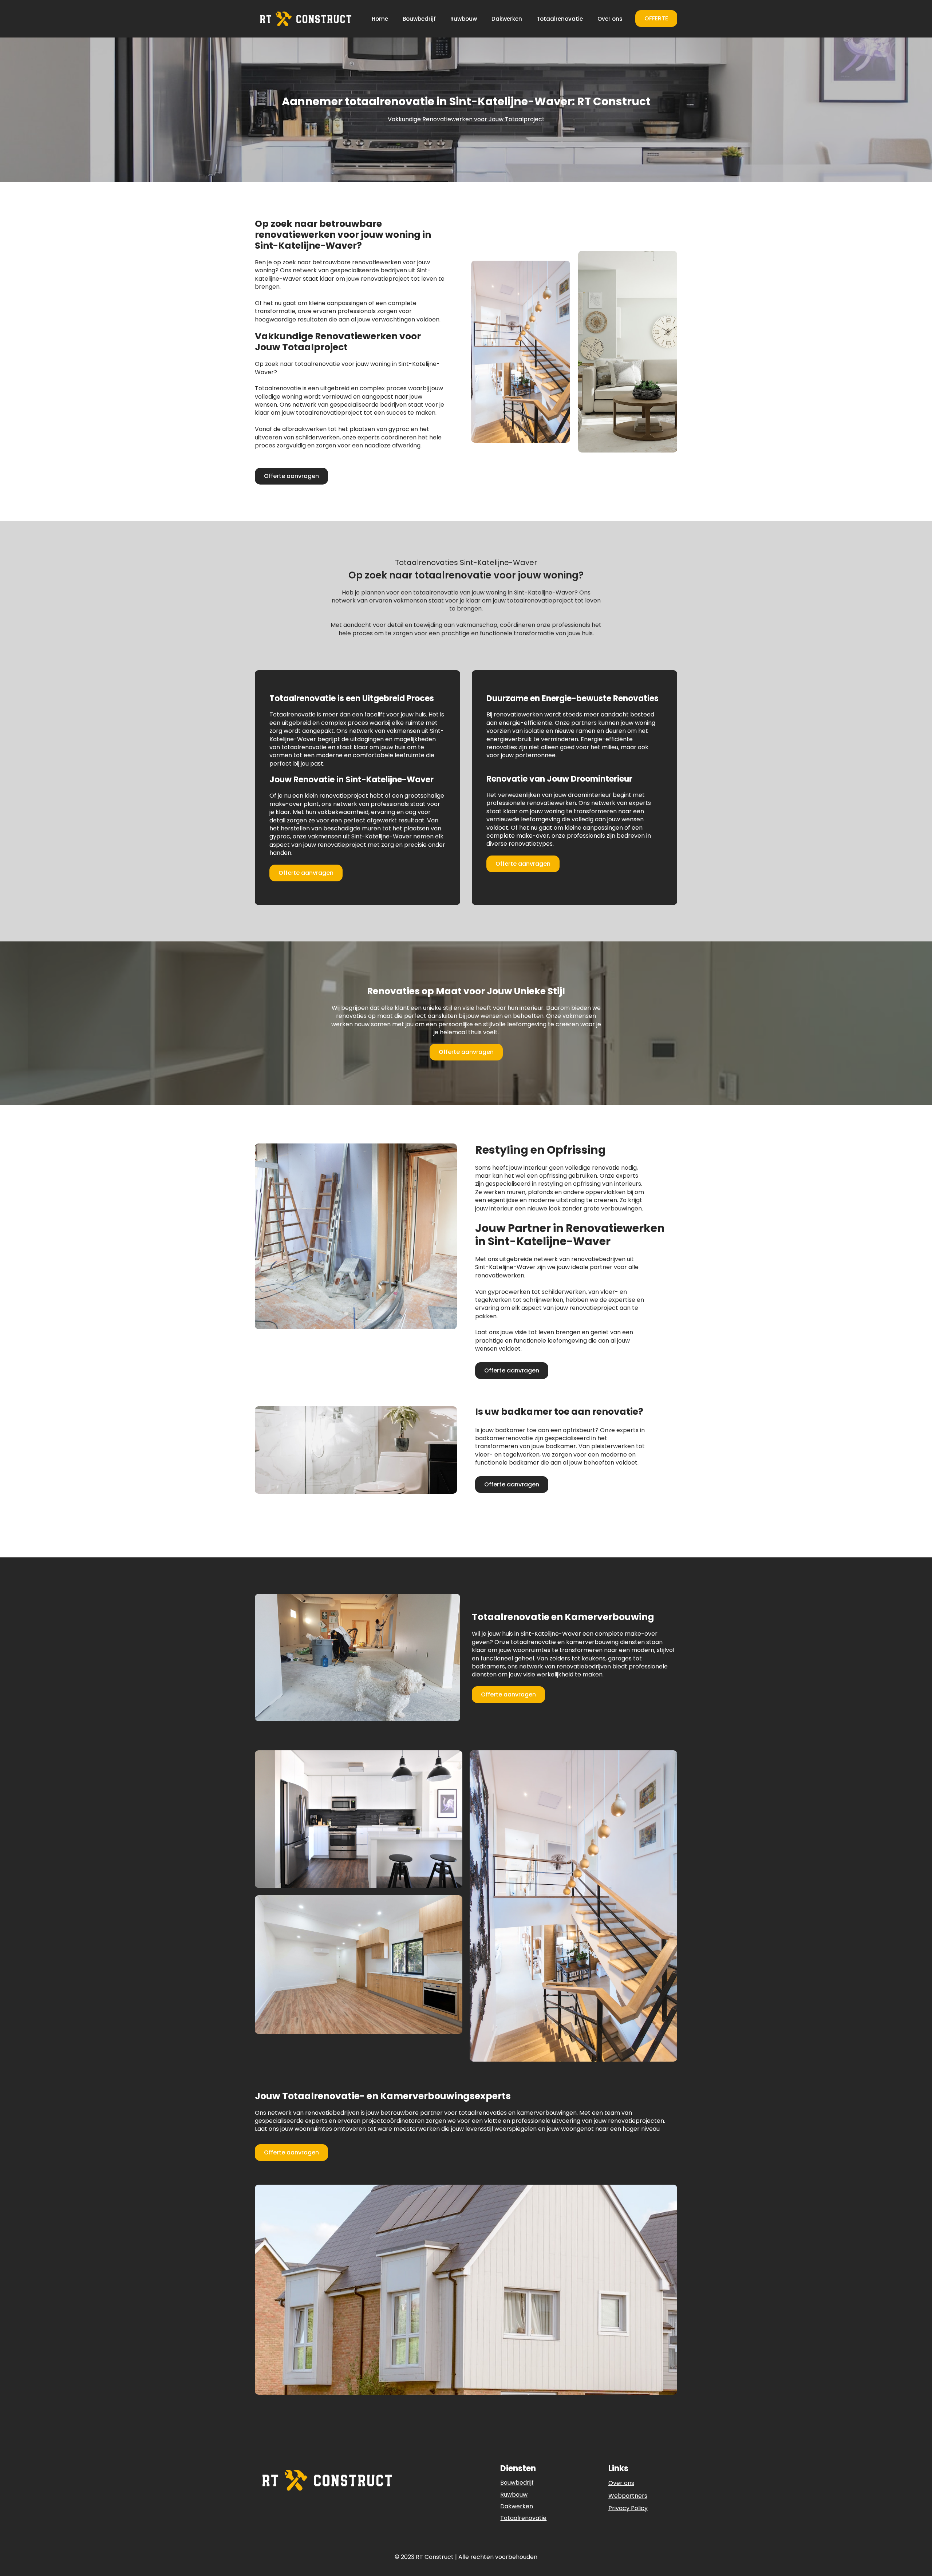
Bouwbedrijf (419, 19)
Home (380, 19)
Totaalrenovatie (560, 19)
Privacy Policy (628, 2508)
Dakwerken (507, 19)
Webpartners (628, 2496)
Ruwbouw (464, 19)
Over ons (610, 19)
